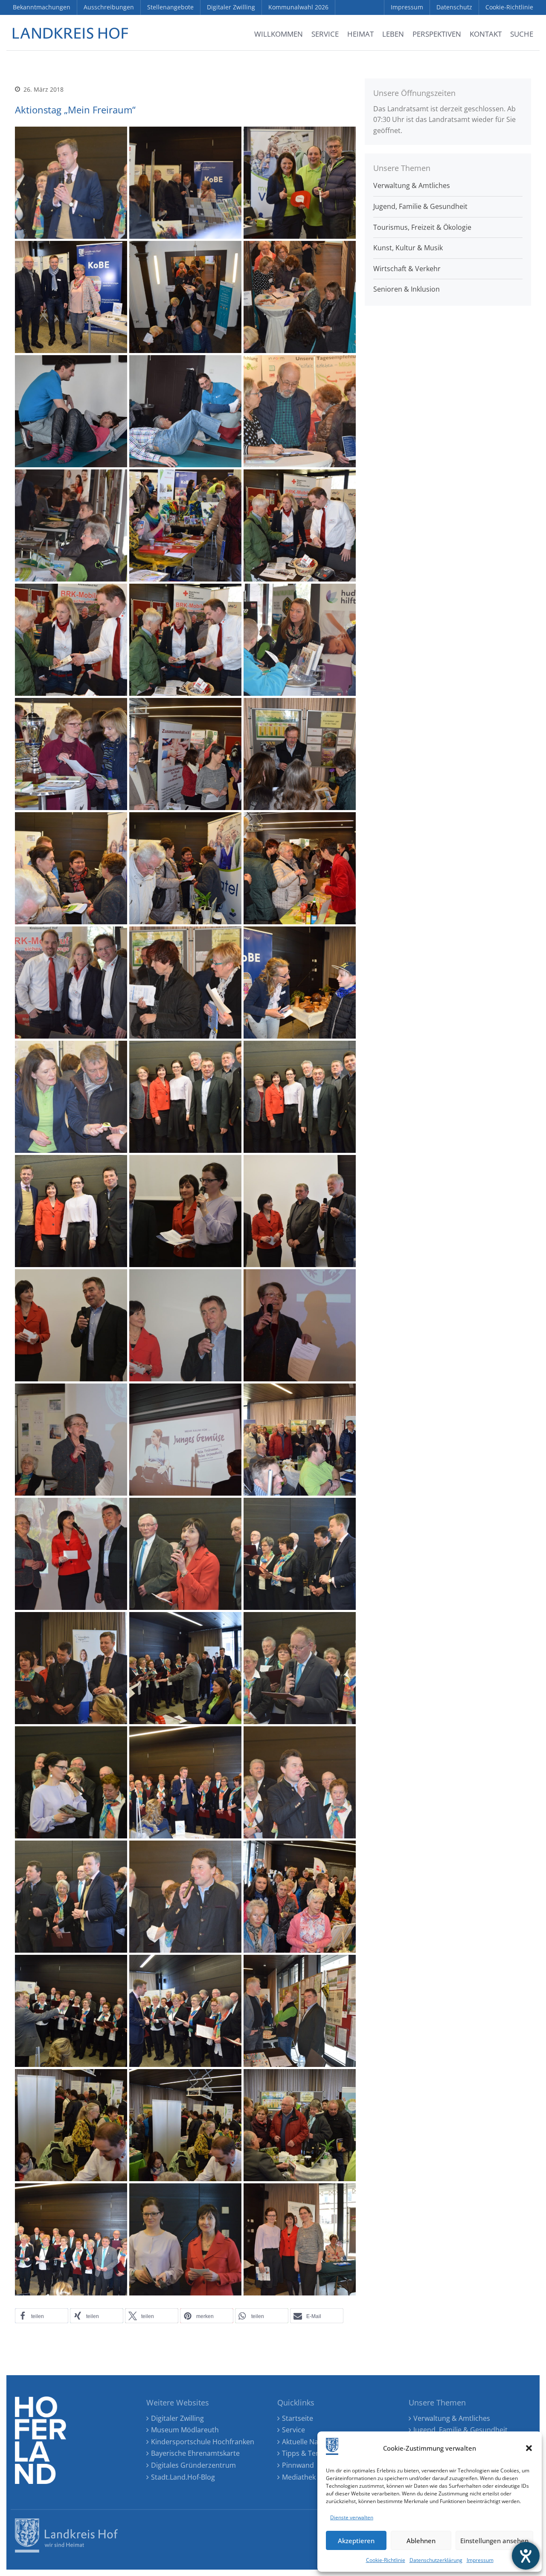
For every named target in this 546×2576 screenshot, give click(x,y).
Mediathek (299, 2477)
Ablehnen (421, 2541)
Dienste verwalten (352, 2517)
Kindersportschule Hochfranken (203, 2442)
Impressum (480, 2560)
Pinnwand (298, 2465)
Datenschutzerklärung (436, 2560)
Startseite (298, 2418)
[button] (529, 2448)
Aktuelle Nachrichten (315, 2442)
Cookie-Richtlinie (386, 2560)
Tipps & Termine (308, 2453)
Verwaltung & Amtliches (412, 185)
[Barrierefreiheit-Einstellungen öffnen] (526, 2556)
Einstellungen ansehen (494, 2541)
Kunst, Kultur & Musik (408, 248)
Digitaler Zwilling (177, 2418)
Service (293, 2430)
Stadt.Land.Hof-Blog (183, 2477)
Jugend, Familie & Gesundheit (420, 206)
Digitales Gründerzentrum (193, 2465)
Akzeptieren (356, 2541)
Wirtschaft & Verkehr (407, 269)
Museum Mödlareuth (185, 2430)
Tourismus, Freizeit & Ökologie (422, 227)
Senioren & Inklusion (407, 289)
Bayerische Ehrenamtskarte (195, 2453)
